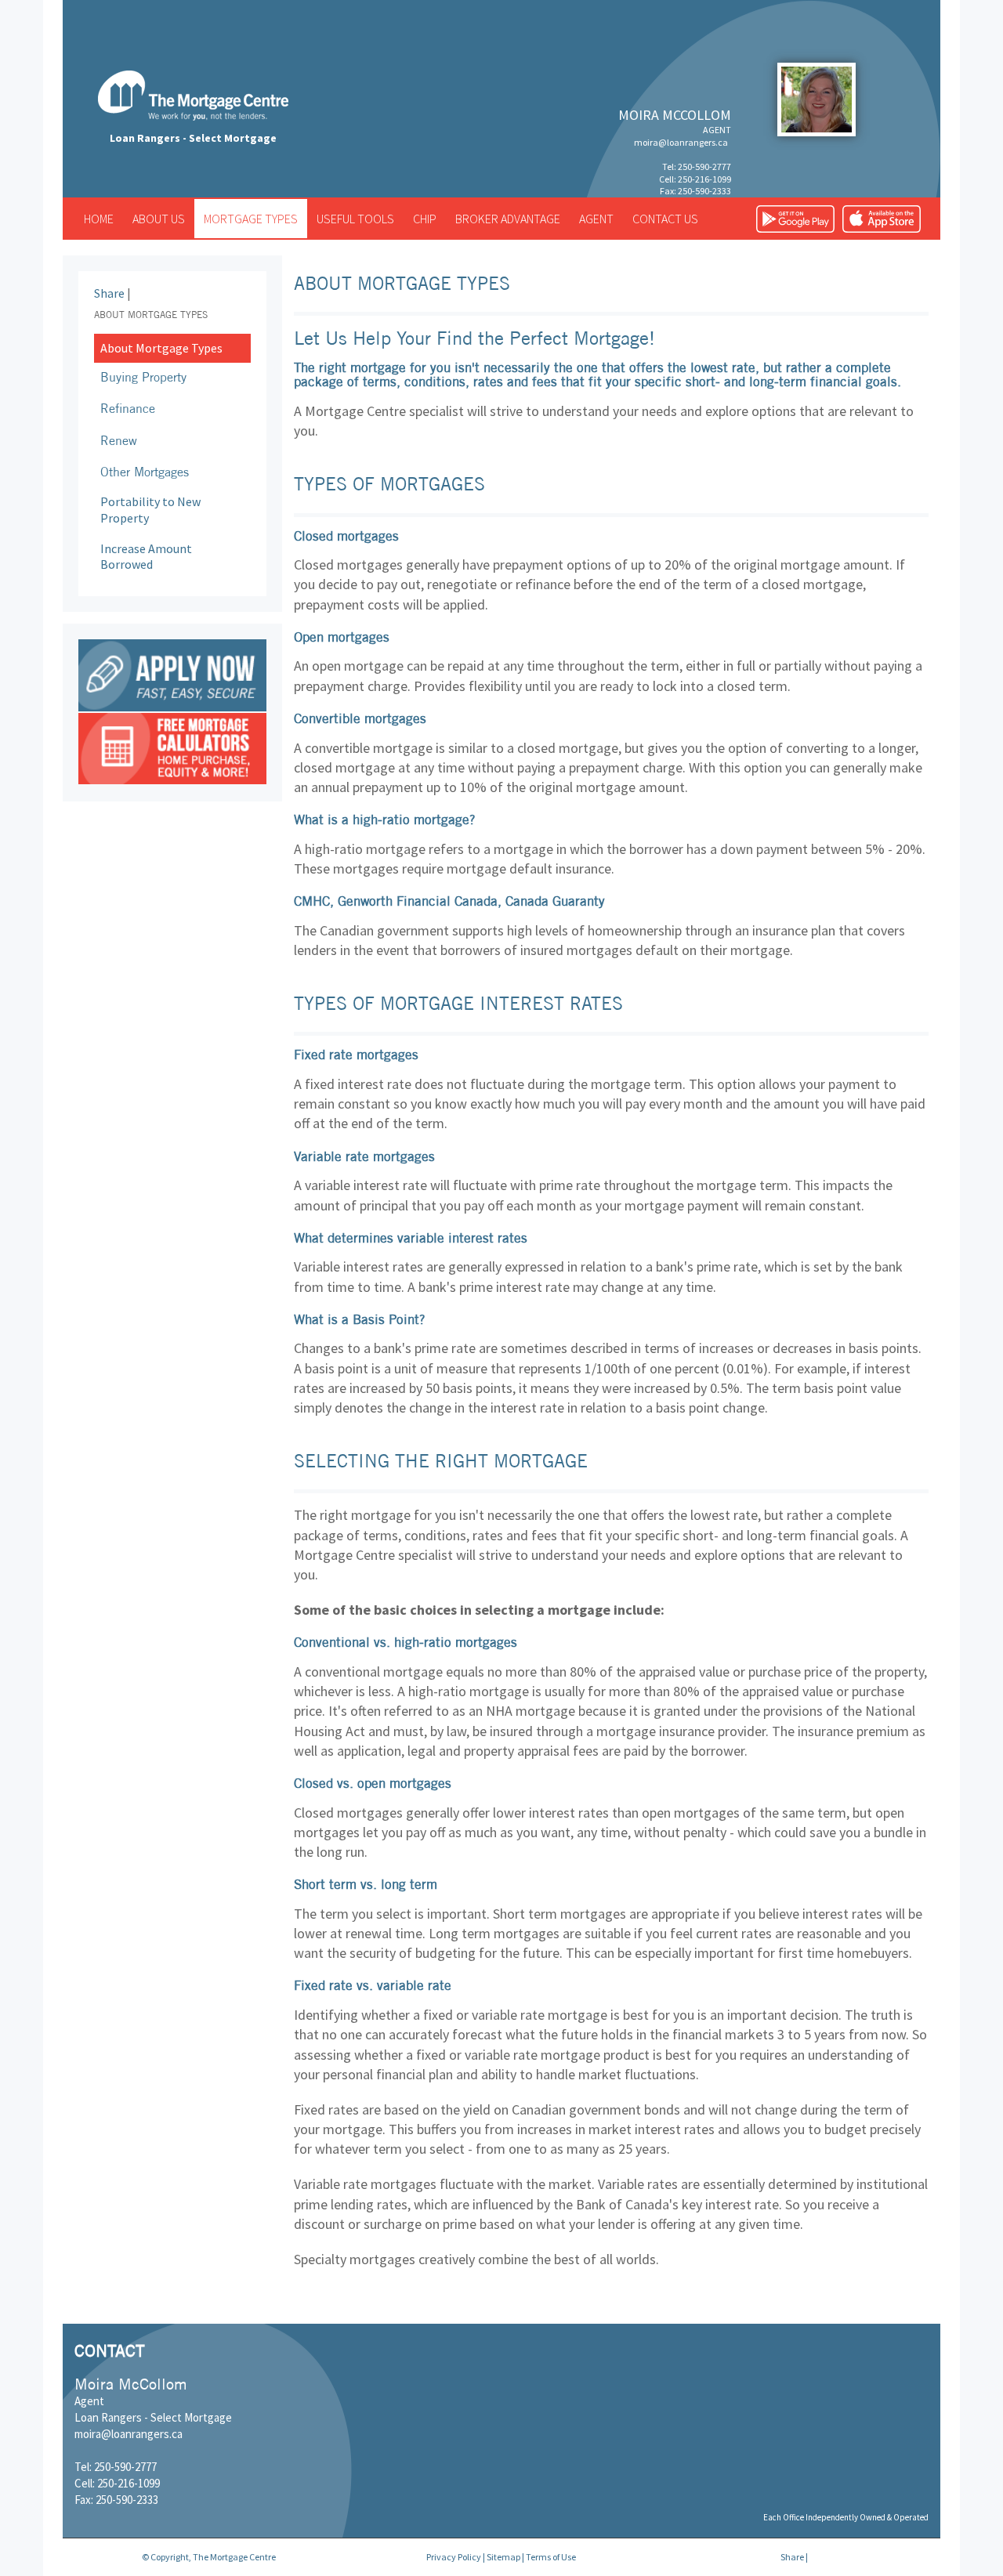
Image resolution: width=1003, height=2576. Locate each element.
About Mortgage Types (161, 348)
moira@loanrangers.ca (681, 142)
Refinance (128, 408)
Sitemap (503, 2557)
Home (99, 219)
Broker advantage (508, 219)
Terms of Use (551, 2557)
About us (159, 219)
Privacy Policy (454, 2557)
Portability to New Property (150, 510)
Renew (119, 440)
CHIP (425, 219)
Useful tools (355, 219)
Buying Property (143, 377)
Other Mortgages (145, 472)
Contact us (665, 219)
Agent (596, 219)
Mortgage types (251, 219)
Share (109, 293)
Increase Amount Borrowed (146, 557)
